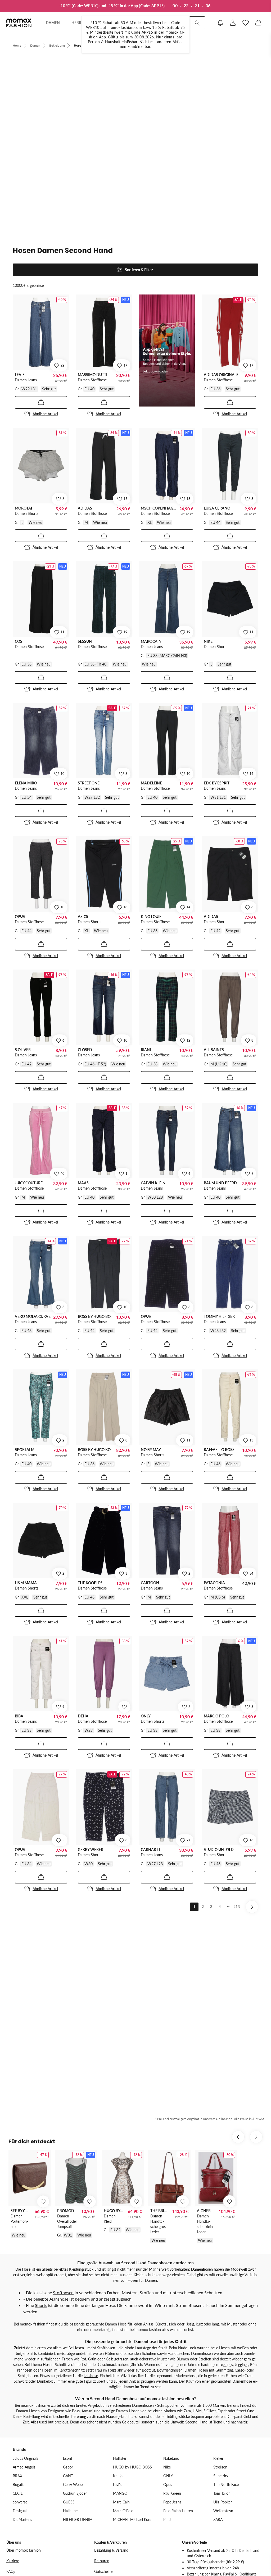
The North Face (226, 2485)
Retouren (102, 2561)
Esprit (68, 2458)
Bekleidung (57, 45)
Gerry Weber (73, 2485)
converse (20, 2502)
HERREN (79, 23)
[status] (135, 282)
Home (17, 45)
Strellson (220, 2467)
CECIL (18, 2493)
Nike (167, 2467)
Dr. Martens (22, 2519)
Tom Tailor (222, 2493)
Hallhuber (71, 2511)
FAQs (11, 2571)
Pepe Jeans (172, 2502)
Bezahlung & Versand (111, 2550)
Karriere (13, 2561)
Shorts (41, 2305)
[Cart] (258, 23)
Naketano (171, 2458)
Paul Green (172, 2493)
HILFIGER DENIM (78, 2519)
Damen (35, 45)
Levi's (117, 2485)
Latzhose (91, 2376)
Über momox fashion (24, 2550)
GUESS (69, 2502)
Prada (168, 2519)
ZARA (218, 2519)
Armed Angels (24, 2467)
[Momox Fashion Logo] (19, 23)
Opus (168, 2485)
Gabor (68, 2467)
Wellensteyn (223, 2511)
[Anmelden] (233, 23)
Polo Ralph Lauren (178, 2511)
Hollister (120, 2458)
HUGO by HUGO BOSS (132, 2467)
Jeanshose (59, 2299)
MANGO (120, 2493)
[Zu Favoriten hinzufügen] (124, 1707)
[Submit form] (197, 23)
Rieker (218, 2458)
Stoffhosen (63, 2292)
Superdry (221, 2476)
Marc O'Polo (123, 2511)
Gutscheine (103, 2571)
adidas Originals (25, 2458)
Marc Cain (121, 2502)
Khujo (118, 2476)
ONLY (168, 2476)
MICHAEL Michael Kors (132, 2519)
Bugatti (19, 2485)
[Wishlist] (246, 23)
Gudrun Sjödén (75, 2493)
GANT (68, 2476)
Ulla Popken (223, 2502)
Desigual (20, 2511)
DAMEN (53, 23)
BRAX (17, 2476)
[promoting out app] (167, 351)
